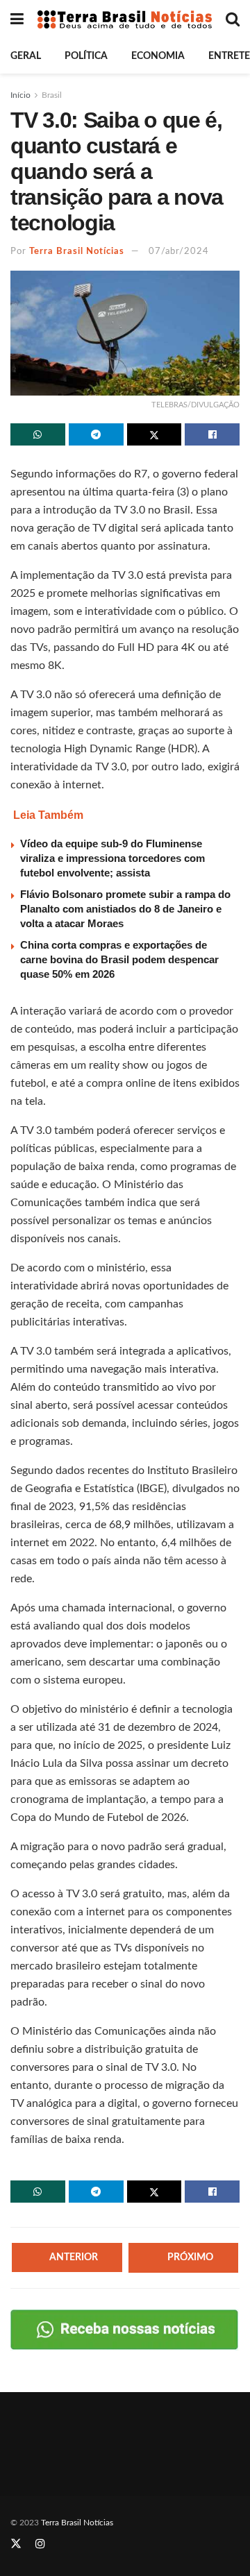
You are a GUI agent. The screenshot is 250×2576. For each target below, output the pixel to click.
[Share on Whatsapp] (38, 434)
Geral (26, 56)
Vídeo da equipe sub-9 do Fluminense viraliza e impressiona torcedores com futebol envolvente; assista (112, 858)
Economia (158, 56)
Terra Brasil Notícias (77, 252)
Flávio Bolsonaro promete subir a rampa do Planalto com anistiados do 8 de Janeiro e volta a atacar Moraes (125, 909)
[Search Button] (233, 19)
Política (86, 56)
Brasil (52, 95)
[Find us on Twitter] (16, 2544)
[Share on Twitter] (155, 434)
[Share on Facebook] (212, 434)
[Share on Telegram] (96, 434)
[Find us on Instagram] (40, 2544)
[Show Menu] (17, 19)
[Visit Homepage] (125, 19)
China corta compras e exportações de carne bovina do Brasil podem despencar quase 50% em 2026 (119, 959)
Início (20, 95)
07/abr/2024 (179, 252)
